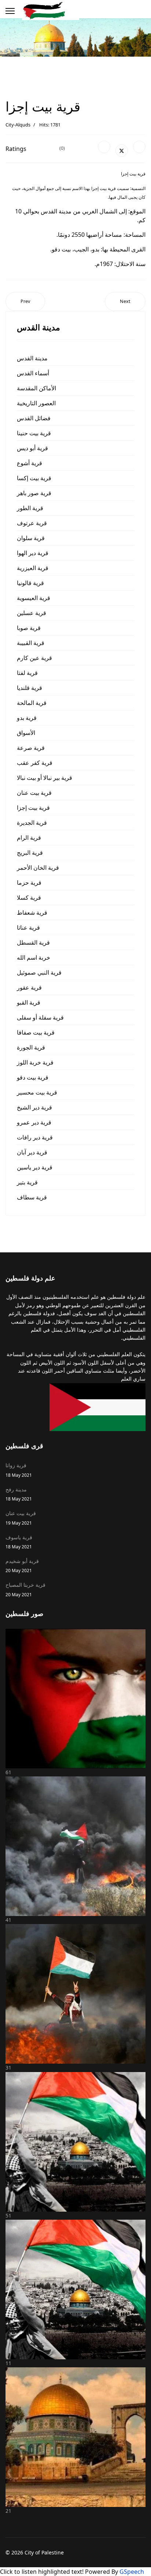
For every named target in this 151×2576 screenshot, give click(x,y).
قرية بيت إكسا (34, 478)
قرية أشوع (30, 463)
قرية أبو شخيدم (22, 1565)
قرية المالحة (32, 703)
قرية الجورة (31, 1047)
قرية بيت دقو (33, 1077)
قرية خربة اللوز (35, 1062)
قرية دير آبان (32, 1152)
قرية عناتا (28, 927)
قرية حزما (29, 883)
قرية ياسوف (19, 1542)
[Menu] (10, 11)
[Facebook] (104, 147)
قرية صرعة (31, 748)
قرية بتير (27, 1182)
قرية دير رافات (35, 1137)
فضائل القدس (34, 418)
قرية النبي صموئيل (39, 972)
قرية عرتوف (32, 523)
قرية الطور (30, 508)
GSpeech (132, 2572)
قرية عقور (29, 987)
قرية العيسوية (34, 598)
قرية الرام (29, 838)
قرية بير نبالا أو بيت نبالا (45, 778)
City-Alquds (18, 125)
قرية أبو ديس (32, 448)
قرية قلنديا (30, 688)
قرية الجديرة (32, 823)
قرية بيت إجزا (33, 808)
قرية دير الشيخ (34, 1107)
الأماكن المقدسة (36, 388)
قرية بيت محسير (37, 1092)
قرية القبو (29, 1002)
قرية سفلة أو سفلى (40, 1017)
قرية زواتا (19, 1470)
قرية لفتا (27, 673)
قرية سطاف (32, 1197)
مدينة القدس (32, 358)
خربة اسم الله (34, 957)
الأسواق (26, 733)
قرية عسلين (32, 613)
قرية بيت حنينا (34, 433)
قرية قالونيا (30, 583)
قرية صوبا (29, 628)
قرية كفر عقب (35, 763)
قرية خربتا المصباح (25, 1589)
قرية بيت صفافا (36, 1032)
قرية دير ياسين (35, 1167)
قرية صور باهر (34, 493)
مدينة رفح (19, 1494)
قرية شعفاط (32, 913)
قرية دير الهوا (33, 553)
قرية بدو (27, 718)
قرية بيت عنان (34, 793)
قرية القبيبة (31, 643)
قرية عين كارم (34, 658)
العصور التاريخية (36, 403)
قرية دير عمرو (34, 1122)
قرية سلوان (31, 538)
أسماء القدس (33, 373)
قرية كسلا (29, 898)
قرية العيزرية (33, 568)
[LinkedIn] (139, 147)
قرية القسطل (33, 942)
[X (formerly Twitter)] (122, 151)
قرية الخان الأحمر (38, 868)
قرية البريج (30, 853)
